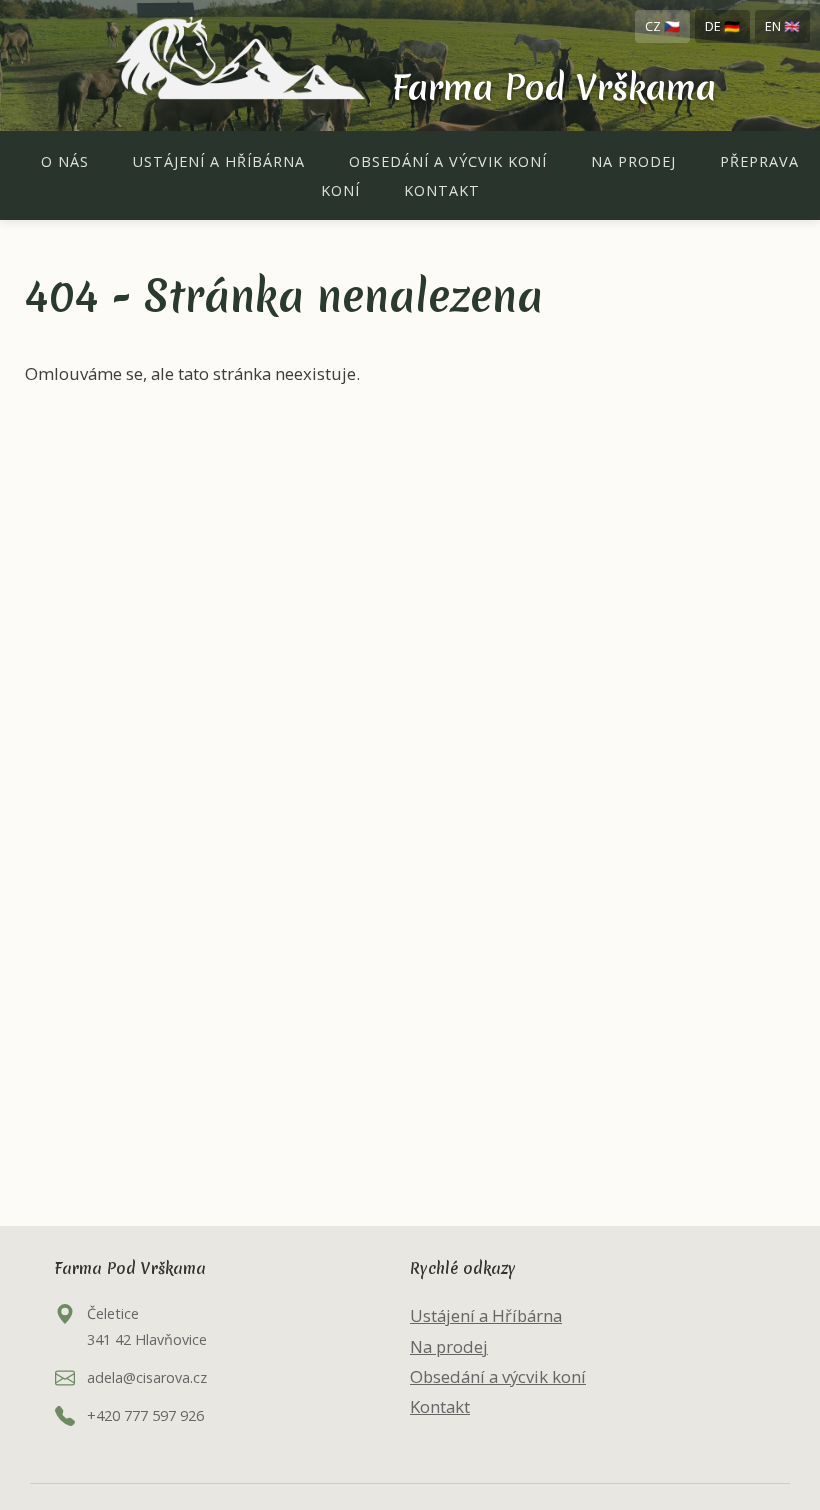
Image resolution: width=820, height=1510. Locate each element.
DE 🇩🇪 (722, 26)
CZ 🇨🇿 (662, 26)
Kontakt (442, 190)
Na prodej (633, 161)
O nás (65, 161)
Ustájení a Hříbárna (219, 161)
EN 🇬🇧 (782, 26)
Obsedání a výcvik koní (448, 161)
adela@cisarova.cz (147, 1377)
